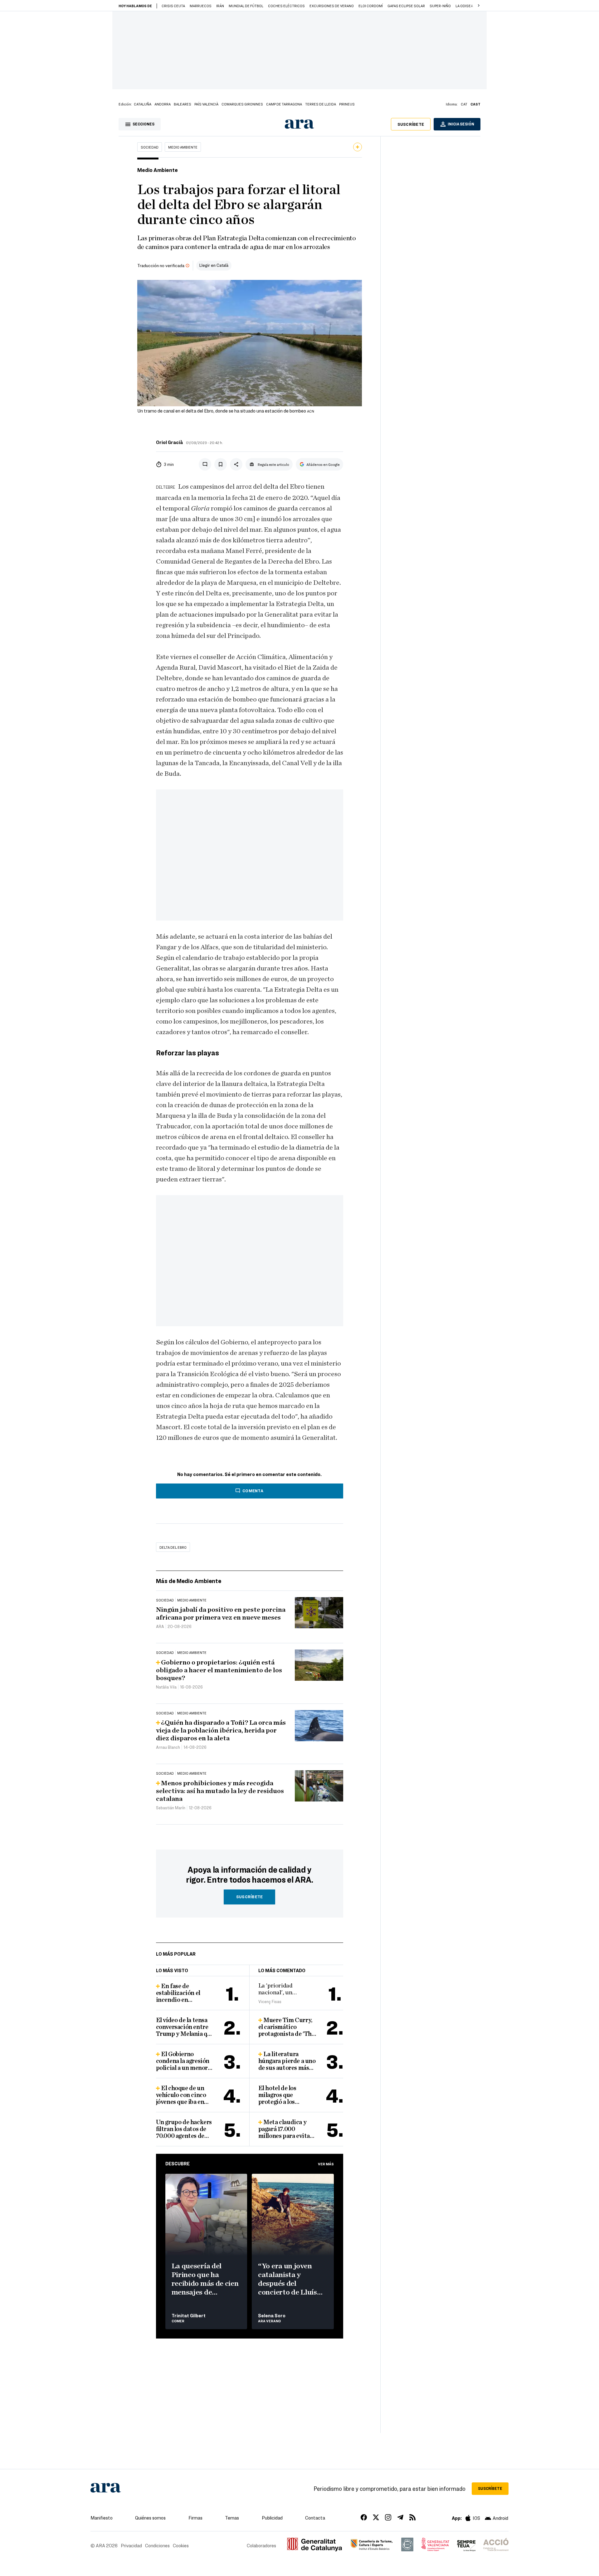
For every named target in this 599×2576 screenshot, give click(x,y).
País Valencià (206, 104)
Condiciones (157, 2545)
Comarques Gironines (242, 104)
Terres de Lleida (321, 104)
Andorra (163, 104)
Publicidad (272, 2518)
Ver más (326, 2164)
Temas (232, 2518)
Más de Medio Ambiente (189, 1581)
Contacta (315, 2518)
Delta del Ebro (173, 1547)
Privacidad (131, 2545)
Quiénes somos (150, 2518)
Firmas (195, 2518)
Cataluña (143, 104)
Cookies (181, 2545)
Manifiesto (102, 2518)
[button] (479, 6)
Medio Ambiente (183, 147)
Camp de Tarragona (284, 104)
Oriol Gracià (169, 442)
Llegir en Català (214, 265)
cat (464, 104)
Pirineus (347, 104)
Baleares (183, 104)
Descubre (178, 2163)
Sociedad (150, 147)
